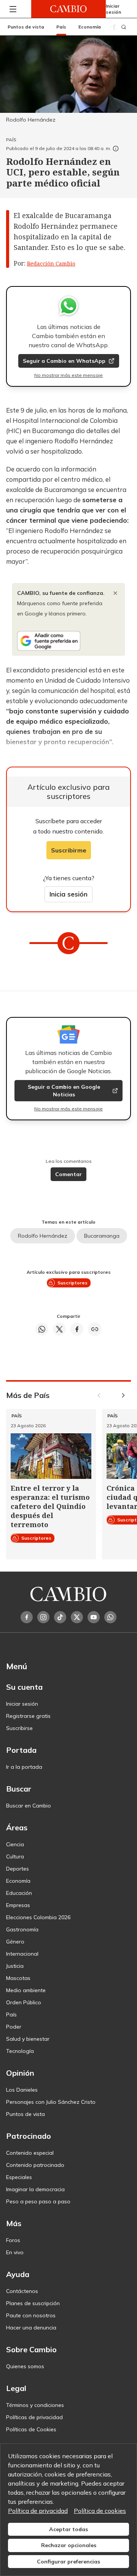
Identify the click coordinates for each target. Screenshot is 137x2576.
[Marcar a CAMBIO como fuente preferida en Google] (68, 641)
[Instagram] (43, 1617)
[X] (77, 1617)
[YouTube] (94, 1617)
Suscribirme (69, 850)
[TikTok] (60, 1617)
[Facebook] (27, 1617)
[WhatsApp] (110, 1617)
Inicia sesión (68, 894)
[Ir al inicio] (68, 9)
